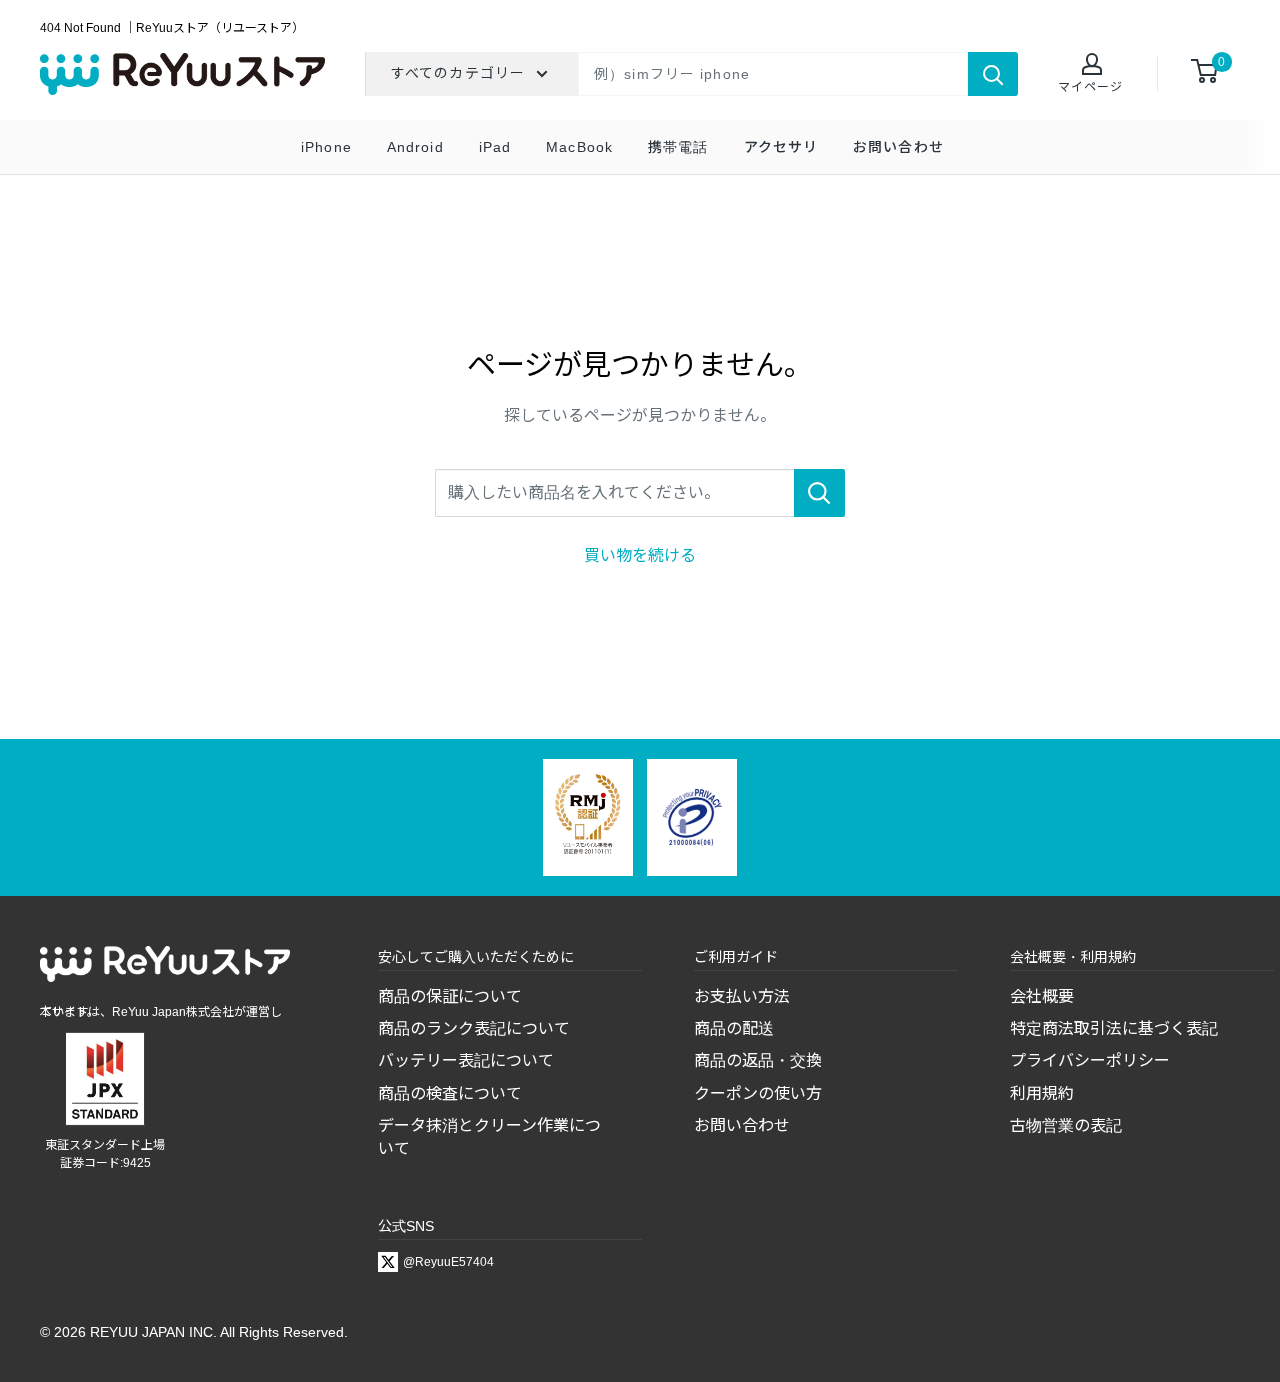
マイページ (1090, 87)
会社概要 (1042, 996)
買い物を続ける (640, 555)
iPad (495, 147)
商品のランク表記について (474, 1028)
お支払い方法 (742, 996)
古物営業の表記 (1066, 1125)
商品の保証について (450, 996)
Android (415, 147)
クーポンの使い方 (758, 1093)
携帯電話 (678, 147)
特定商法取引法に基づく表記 (1114, 1028)
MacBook (579, 147)
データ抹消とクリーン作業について (489, 1136)
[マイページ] (1090, 66)
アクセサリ (781, 147)
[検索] (993, 74)
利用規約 (1042, 1093)
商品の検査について (450, 1093)
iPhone (326, 147)
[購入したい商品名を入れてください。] (819, 493)
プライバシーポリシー (1090, 1060)
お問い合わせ (898, 147)
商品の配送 (734, 1028)
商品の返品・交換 (758, 1060)
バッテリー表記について (466, 1060)
